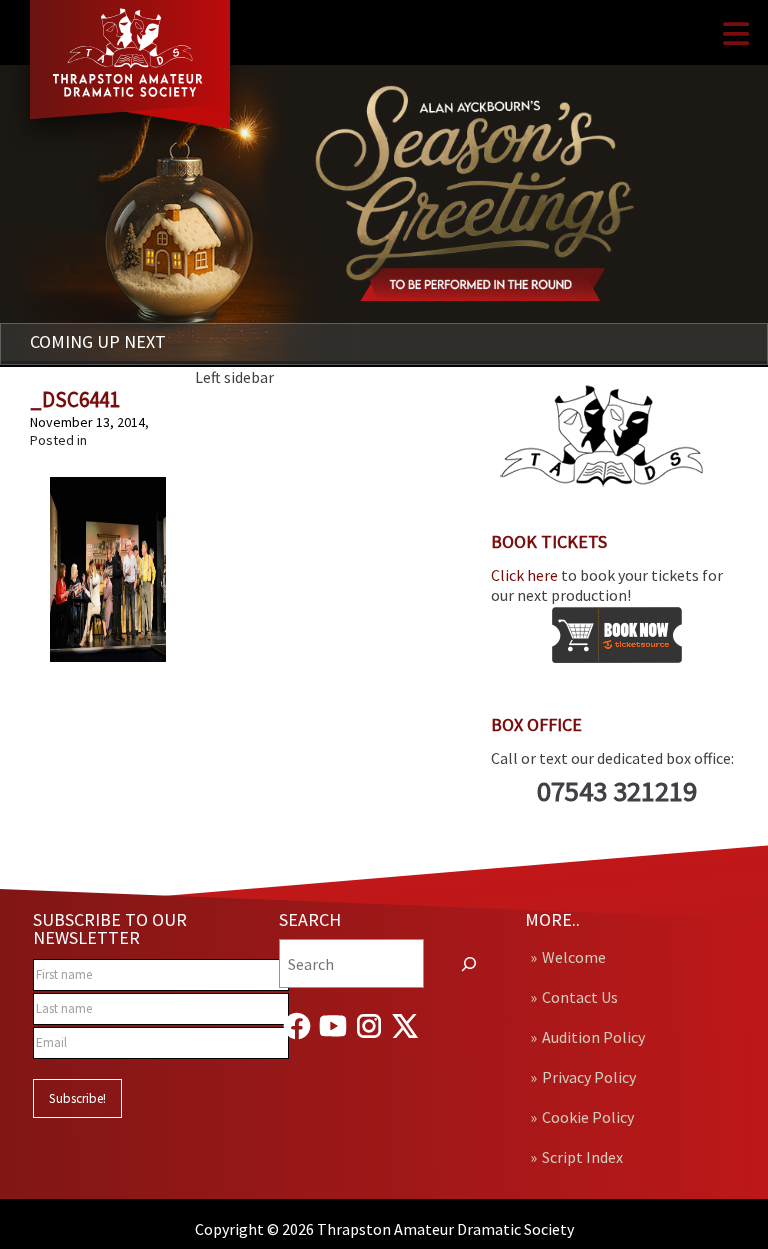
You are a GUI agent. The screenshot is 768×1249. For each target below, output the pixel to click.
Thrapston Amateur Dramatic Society (445, 1229)
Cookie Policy (588, 1117)
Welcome (574, 957)
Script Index (582, 1157)
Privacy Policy (589, 1077)
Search (310, 919)
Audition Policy (593, 1037)
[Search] (469, 963)
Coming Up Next (98, 341)
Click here (524, 575)
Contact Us (580, 997)
